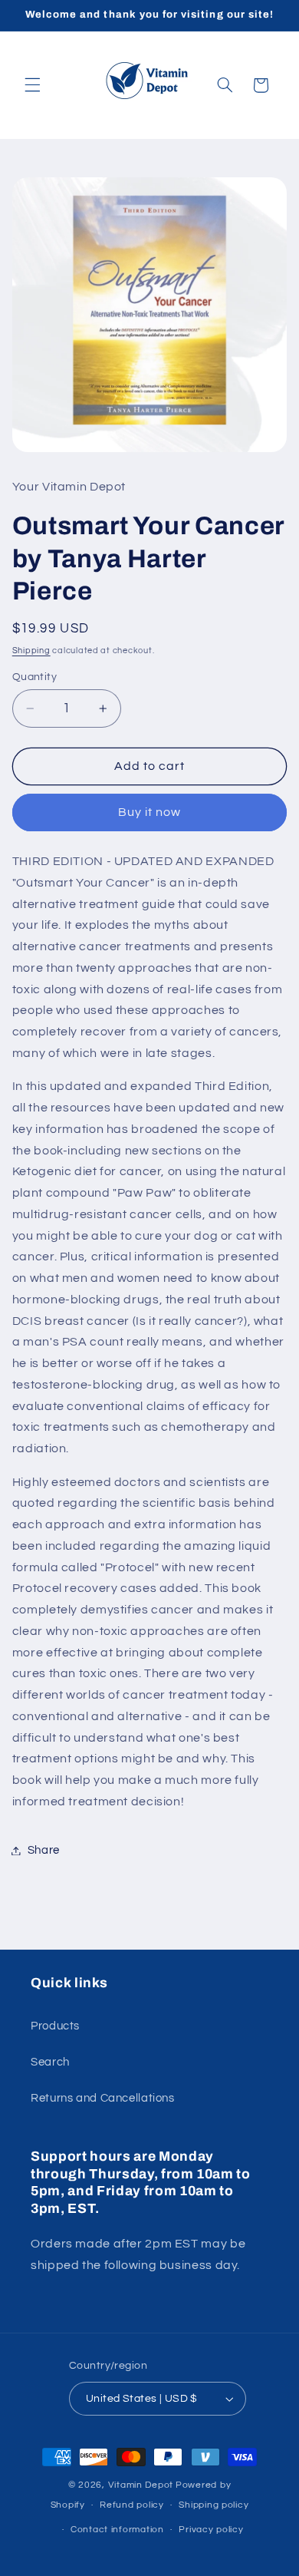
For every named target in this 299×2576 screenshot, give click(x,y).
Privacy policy (211, 2530)
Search (50, 2062)
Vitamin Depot (141, 2485)
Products (55, 2026)
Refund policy (132, 2505)
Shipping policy (214, 2505)
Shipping (31, 651)
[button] (32, 85)
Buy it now (150, 812)
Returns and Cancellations (103, 2098)
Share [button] (44, 1850)
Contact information (117, 2530)
